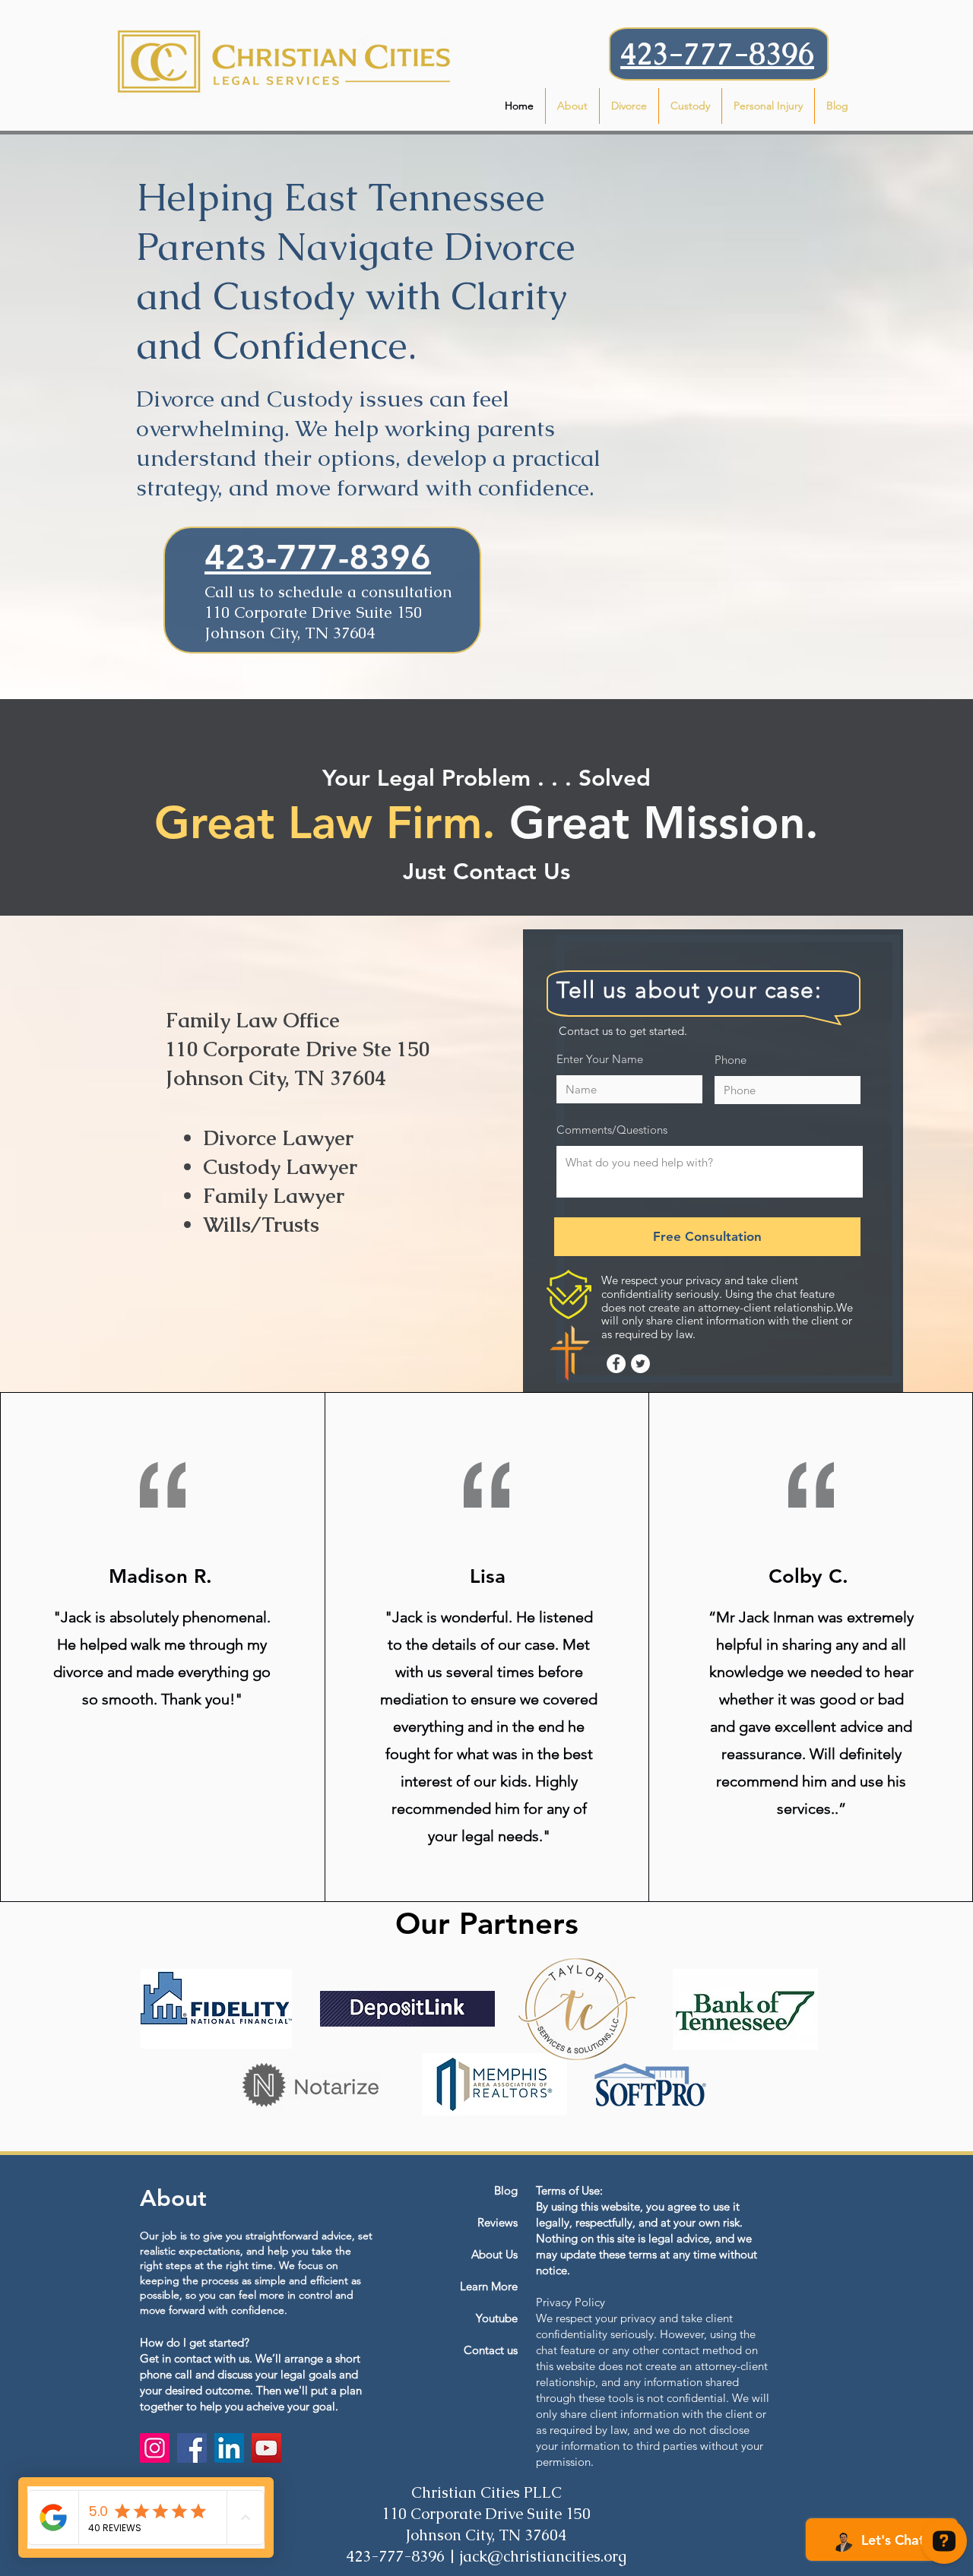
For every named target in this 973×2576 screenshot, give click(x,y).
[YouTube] (266, 2448)
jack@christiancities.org (543, 2556)
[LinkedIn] (229, 2448)
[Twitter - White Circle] (640, 1364)
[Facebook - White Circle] (616, 1364)
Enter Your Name (600, 1059)
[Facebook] (192, 2448)
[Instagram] (155, 2448)
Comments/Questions (612, 1130)
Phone (731, 1060)
